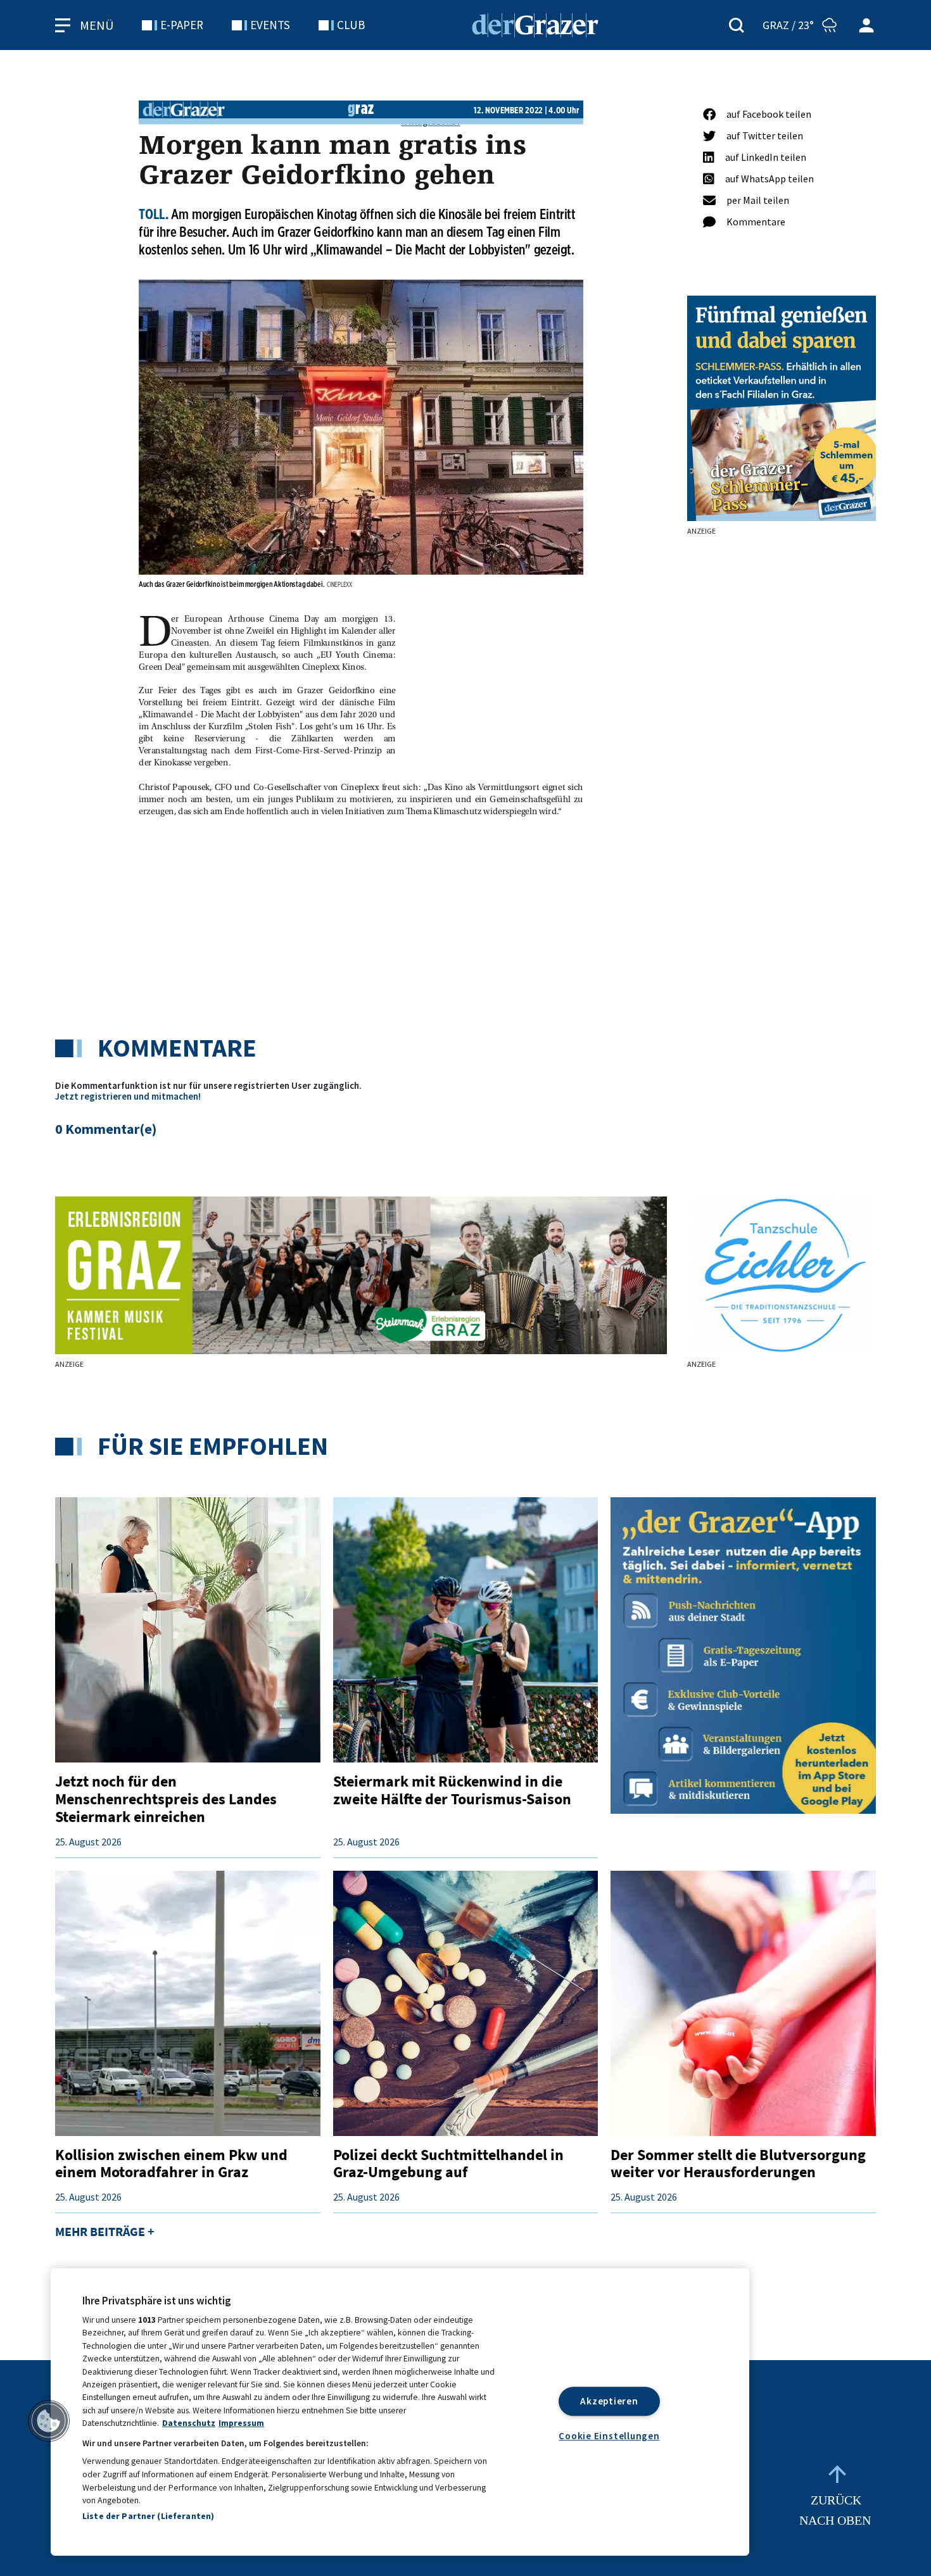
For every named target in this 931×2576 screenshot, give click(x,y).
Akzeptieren (609, 2401)
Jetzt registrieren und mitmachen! (128, 1096)
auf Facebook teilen (769, 114)
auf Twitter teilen (765, 135)
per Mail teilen (758, 200)
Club (351, 25)
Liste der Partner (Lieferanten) (148, 2516)
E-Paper (182, 25)
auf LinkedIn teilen (766, 157)
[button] (49, 2421)
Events (270, 25)
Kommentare (756, 222)
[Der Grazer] (535, 23)
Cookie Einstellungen (609, 2436)
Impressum (241, 2423)
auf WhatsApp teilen (769, 179)
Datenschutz (189, 2423)
